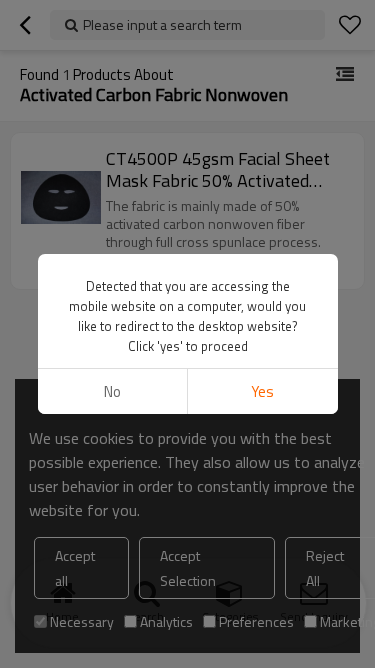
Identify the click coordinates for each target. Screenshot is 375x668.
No (112, 391)
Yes (262, 391)
